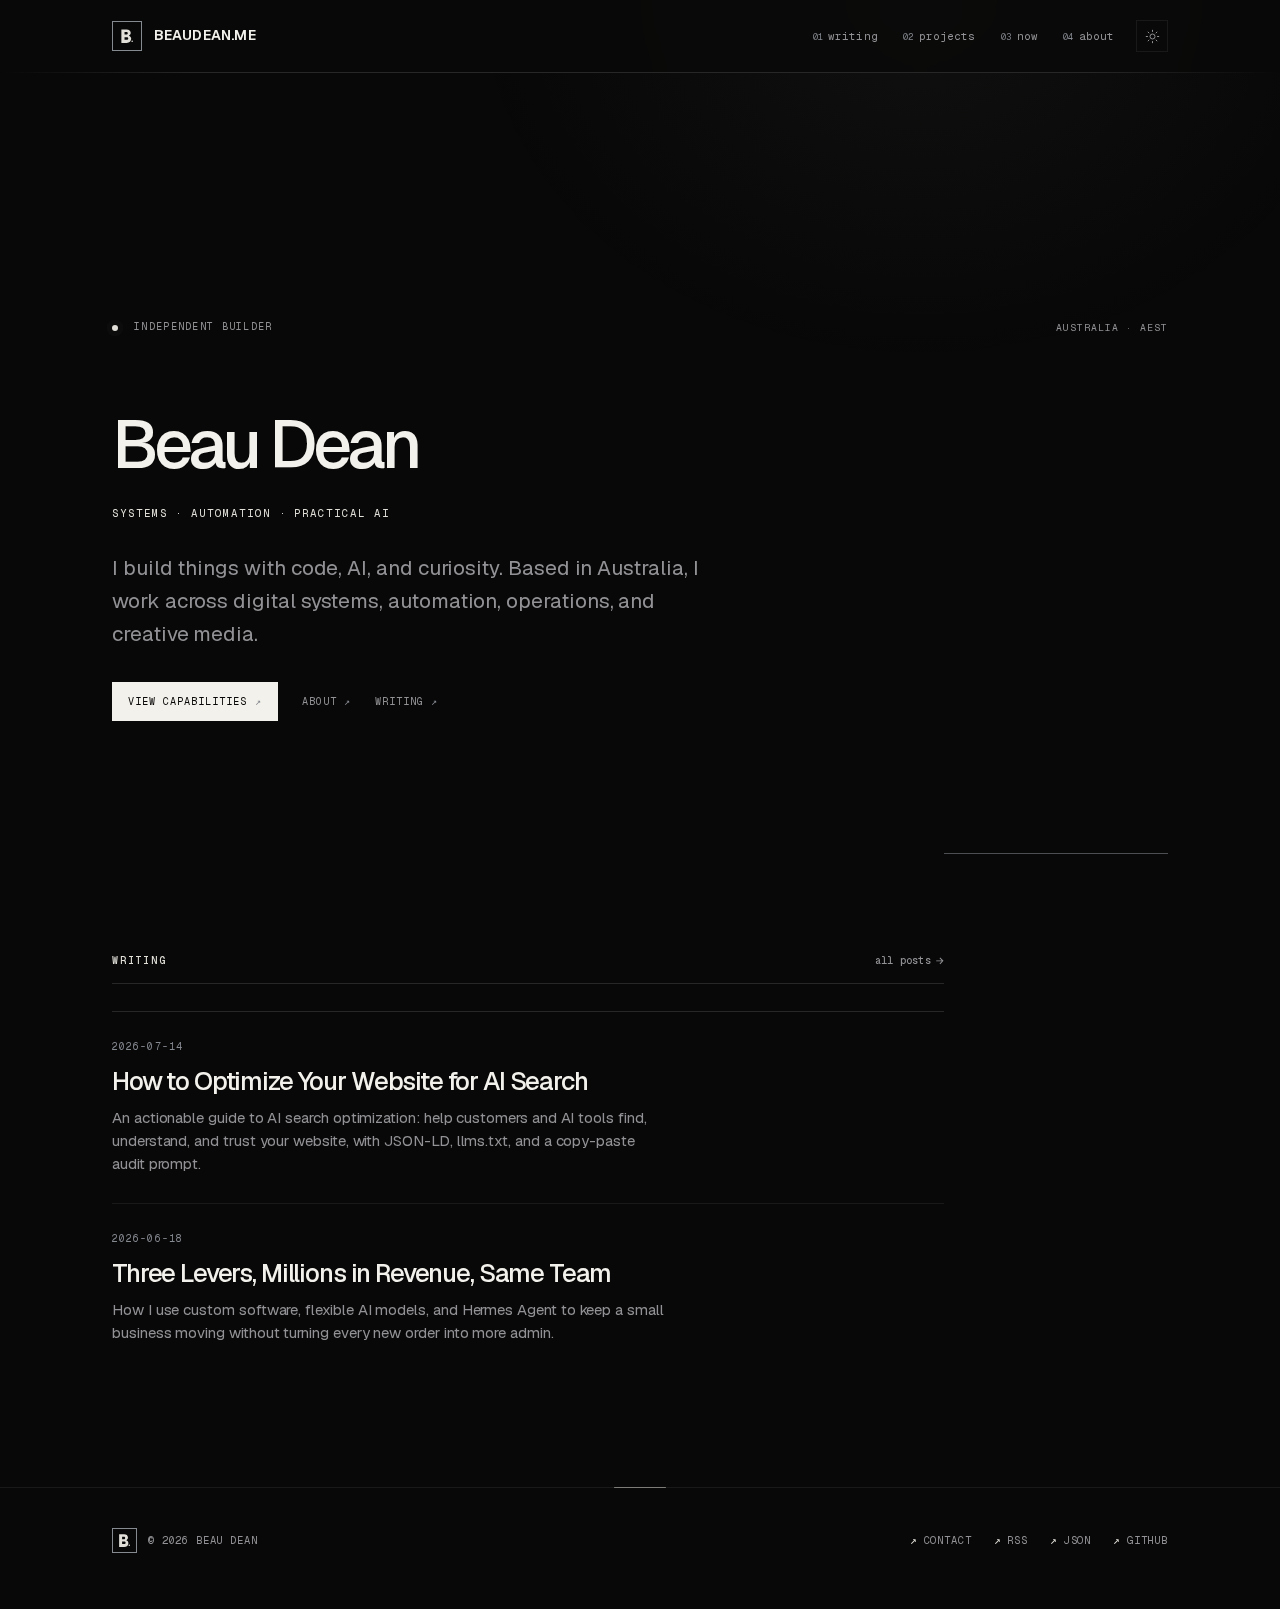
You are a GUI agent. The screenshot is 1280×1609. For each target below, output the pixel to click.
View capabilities (187, 701)
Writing (399, 701)
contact (940, 1540)
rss (1011, 1540)
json (1070, 1540)
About (319, 701)
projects (939, 36)
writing (845, 36)
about (1088, 36)
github (1140, 1540)
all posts (903, 961)
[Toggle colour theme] (1152, 36)
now (1019, 36)
